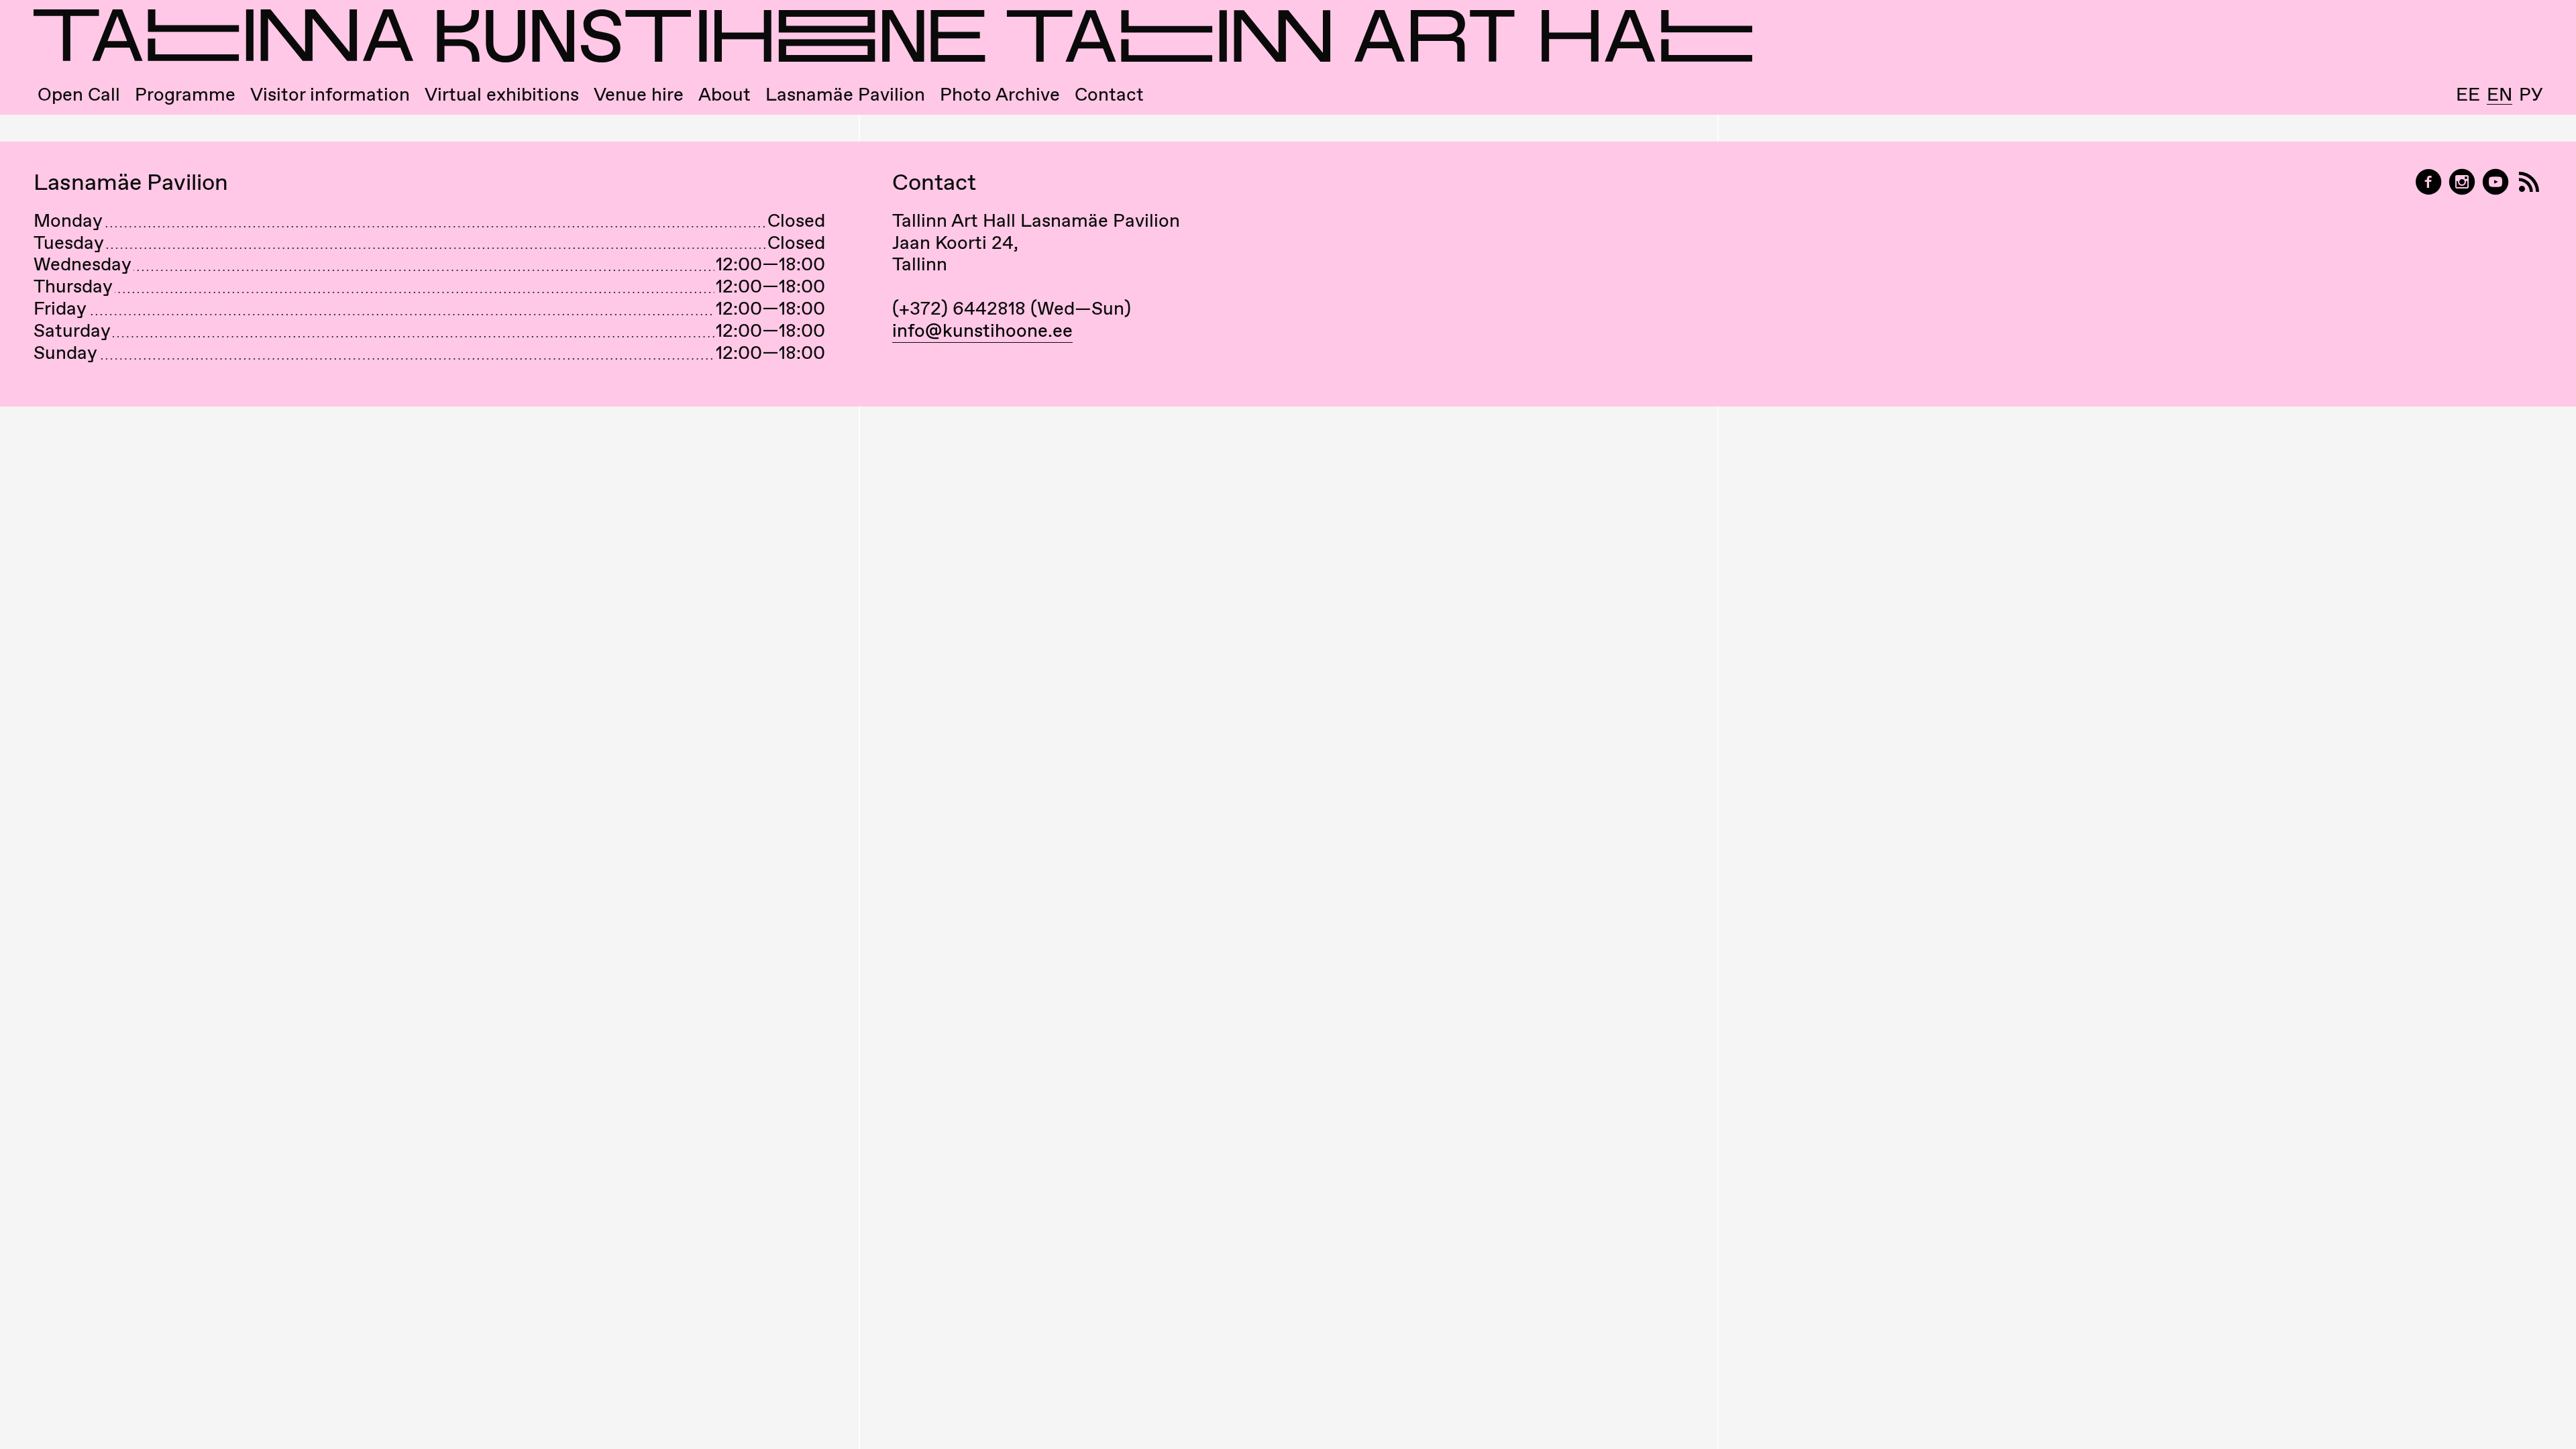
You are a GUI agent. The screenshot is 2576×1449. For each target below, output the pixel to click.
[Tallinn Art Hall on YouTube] (2495, 182)
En (2500, 95)
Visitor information (330, 94)
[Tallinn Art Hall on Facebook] (2428, 182)
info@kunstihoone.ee (982, 330)
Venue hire (639, 94)
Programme (185, 94)
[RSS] (2529, 182)
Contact (1109, 94)
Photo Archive (1000, 94)
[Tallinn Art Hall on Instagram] (2462, 182)
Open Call (79, 94)
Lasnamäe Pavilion (845, 94)
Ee (2468, 94)
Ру (2531, 94)
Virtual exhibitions (502, 94)
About (724, 94)
